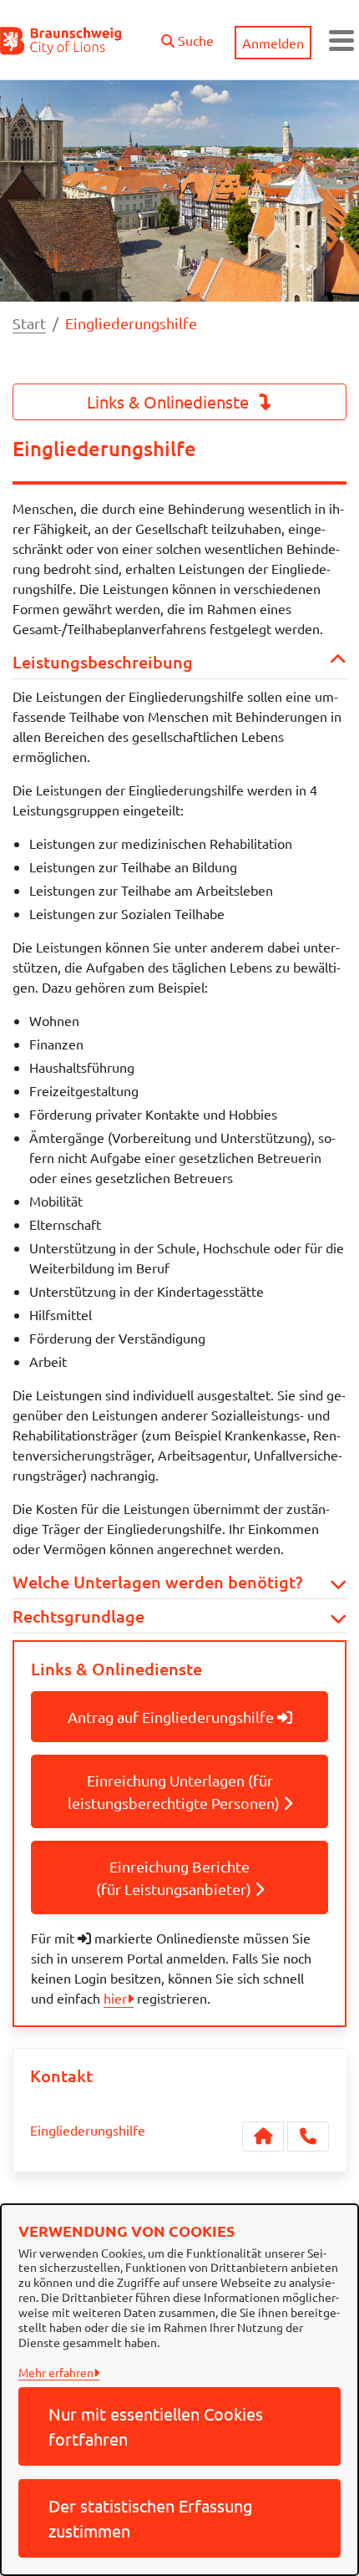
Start (29, 323)
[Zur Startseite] (61, 40)
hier (115, 1998)
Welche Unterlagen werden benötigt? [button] (157, 1582)
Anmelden (273, 43)
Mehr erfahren (56, 2372)
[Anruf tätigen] (308, 2137)
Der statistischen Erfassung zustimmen (151, 2518)
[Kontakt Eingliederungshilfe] (263, 2137)
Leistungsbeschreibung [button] (103, 662)
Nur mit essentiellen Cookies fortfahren (156, 2426)
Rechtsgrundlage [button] (78, 1616)
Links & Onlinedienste (170, 401)
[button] (187, 36)
